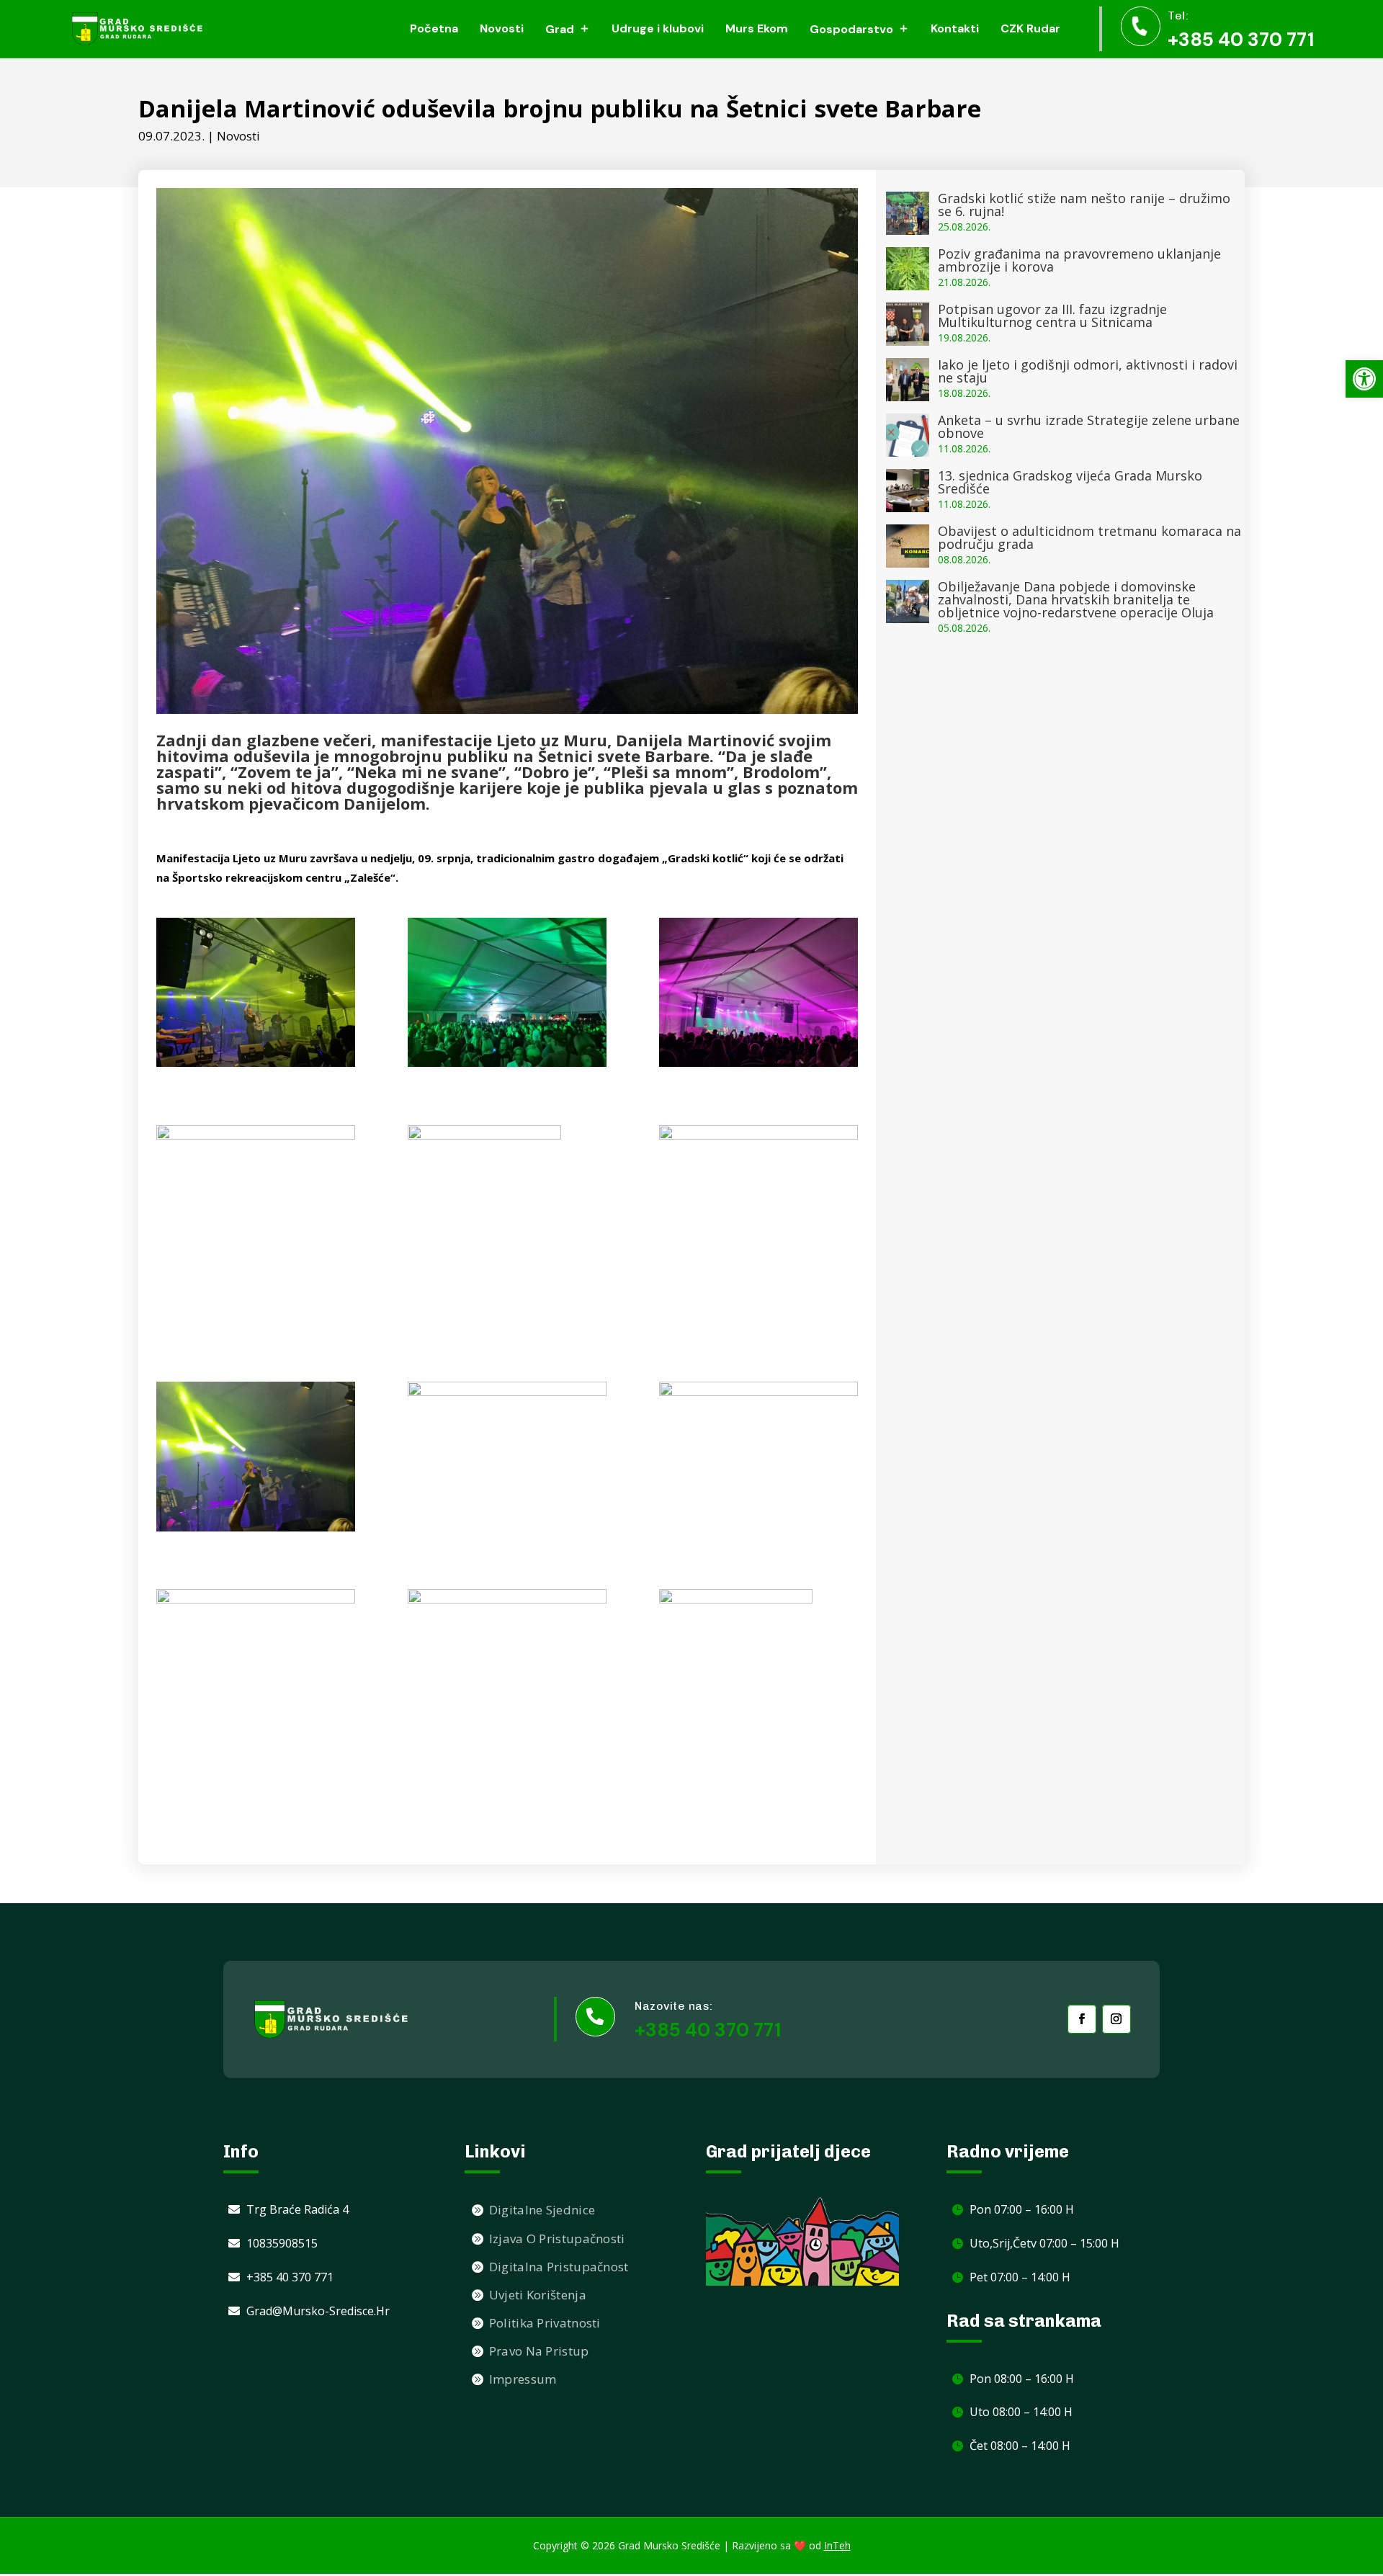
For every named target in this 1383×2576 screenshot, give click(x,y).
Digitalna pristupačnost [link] (559, 2267)
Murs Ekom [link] (757, 28)
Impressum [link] (523, 2379)
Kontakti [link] (955, 28)
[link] (1364, 379)
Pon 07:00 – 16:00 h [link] (1022, 2209)
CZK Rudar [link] (1030, 28)
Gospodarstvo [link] (851, 29)
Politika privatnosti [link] (545, 2323)
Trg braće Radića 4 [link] (297, 2209)
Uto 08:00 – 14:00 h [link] (1021, 2412)
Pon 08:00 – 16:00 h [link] (1022, 2379)
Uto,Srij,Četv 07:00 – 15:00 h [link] (1044, 2243)
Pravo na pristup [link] (539, 2351)
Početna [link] (434, 28)
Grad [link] (560, 29)
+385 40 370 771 (708, 2030)
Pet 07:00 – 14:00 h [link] (1020, 2277)
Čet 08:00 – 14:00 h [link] (1020, 2446)
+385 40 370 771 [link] (1241, 40)
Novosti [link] (502, 28)
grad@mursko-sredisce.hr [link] (318, 2311)
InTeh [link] (837, 2545)
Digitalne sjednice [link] (542, 2210)
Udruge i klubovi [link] (658, 28)
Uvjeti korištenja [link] (538, 2295)
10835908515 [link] (282, 2243)
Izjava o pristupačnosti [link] (557, 2239)
